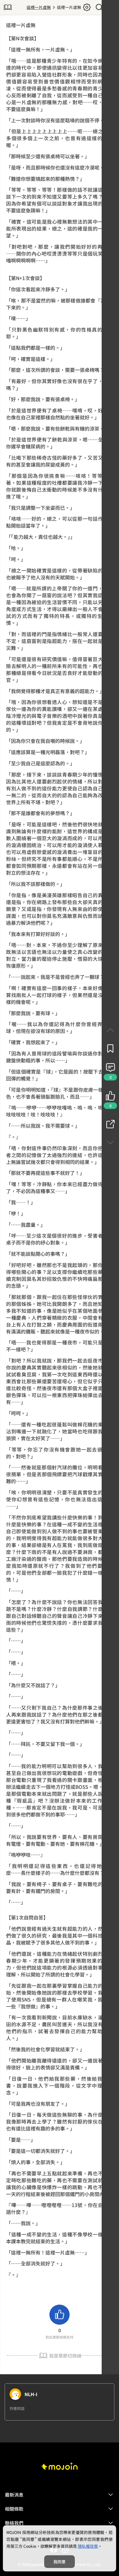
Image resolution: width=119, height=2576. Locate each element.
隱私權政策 (88, 2546)
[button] (59, 2495)
